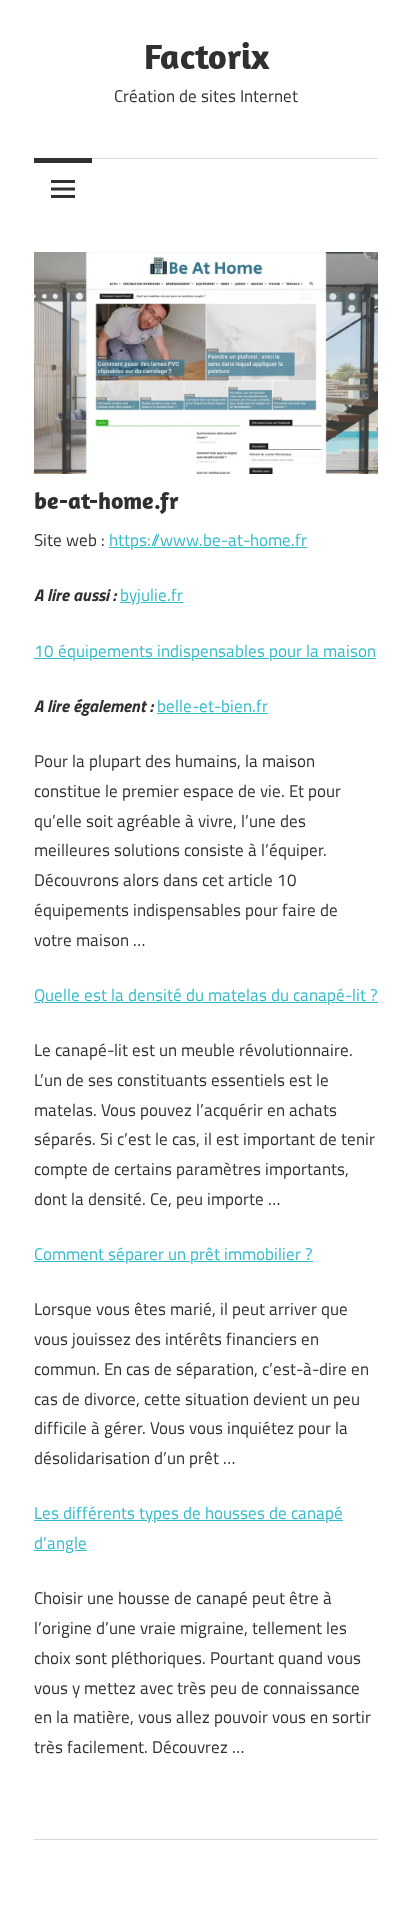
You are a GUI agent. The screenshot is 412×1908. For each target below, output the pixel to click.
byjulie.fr (151, 595)
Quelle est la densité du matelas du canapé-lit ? (206, 995)
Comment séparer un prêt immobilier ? (173, 1254)
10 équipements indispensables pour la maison (205, 651)
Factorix (206, 55)
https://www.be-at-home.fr (208, 540)
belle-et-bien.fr (212, 706)
